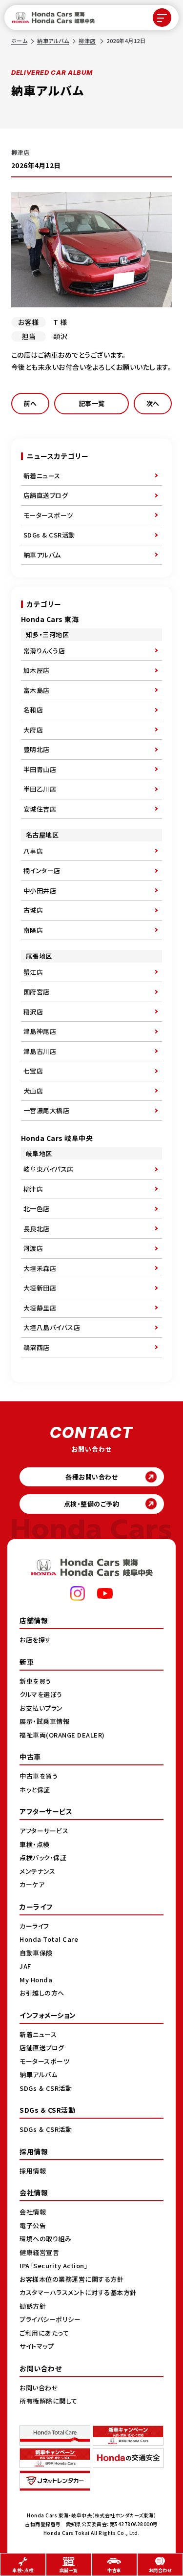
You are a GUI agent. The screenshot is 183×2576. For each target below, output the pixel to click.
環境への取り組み (45, 2239)
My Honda (36, 1980)
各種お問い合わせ (91, 1477)
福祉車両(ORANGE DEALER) (62, 1735)
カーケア (32, 1884)
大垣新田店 (40, 1288)
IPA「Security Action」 (54, 2265)
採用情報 (33, 2171)
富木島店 (37, 690)
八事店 (33, 851)
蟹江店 (33, 972)
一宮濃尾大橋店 (47, 1110)
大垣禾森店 (40, 1268)
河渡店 (33, 1248)
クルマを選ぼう (41, 1694)
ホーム (20, 41)
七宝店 (33, 1071)
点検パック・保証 (43, 1857)
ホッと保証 (35, 1790)
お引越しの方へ (42, 1993)
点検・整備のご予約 (92, 1504)
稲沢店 (33, 1012)
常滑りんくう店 (44, 651)
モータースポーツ (48, 515)
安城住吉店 (40, 809)
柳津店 (87, 41)
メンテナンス (37, 1871)
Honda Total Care (49, 1939)
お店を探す (35, 1640)
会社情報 (33, 2212)
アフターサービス (44, 1831)
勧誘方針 (33, 2306)
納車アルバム (53, 41)
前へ (30, 403)
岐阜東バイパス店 (49, 1169)
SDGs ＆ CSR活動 (46, 2088)
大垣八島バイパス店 (52, 1327)
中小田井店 (40, 891)
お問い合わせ (39, 2388)
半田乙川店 (40, 789)
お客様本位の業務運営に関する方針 (71, 2279)
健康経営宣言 (39, 2252)
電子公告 (33, 2225)
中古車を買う (39, 1776)
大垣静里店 (40, 1308)
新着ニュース (42, 476)
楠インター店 (42, 870)
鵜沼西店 (37, 1347)
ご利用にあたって (44, 2333)
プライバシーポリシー (50, 2319)
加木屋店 (37, 670)
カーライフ (34, 1926)
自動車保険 (36, 1953)
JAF (25, 1966)
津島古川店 (40, 1051)
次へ (153, 403)
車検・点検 (35, 1844)
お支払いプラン (41, 1708)
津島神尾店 (40, 1031)
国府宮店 (37, 992)
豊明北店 (37, 749)
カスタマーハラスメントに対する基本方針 (78, 2292)
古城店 (33, 910)
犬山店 (33, 1091)
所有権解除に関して (49, 2401)
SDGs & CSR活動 (49, 535)
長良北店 (37, 1229)
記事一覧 (92, 403)
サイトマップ (37, 2346)
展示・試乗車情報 (44, 1721)
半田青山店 (40, 769)
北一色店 (37, 1209)
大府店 (33, 730)
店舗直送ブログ (46, 495)
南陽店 (33, 930)
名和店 (33, 710)
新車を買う (35, 1681)
